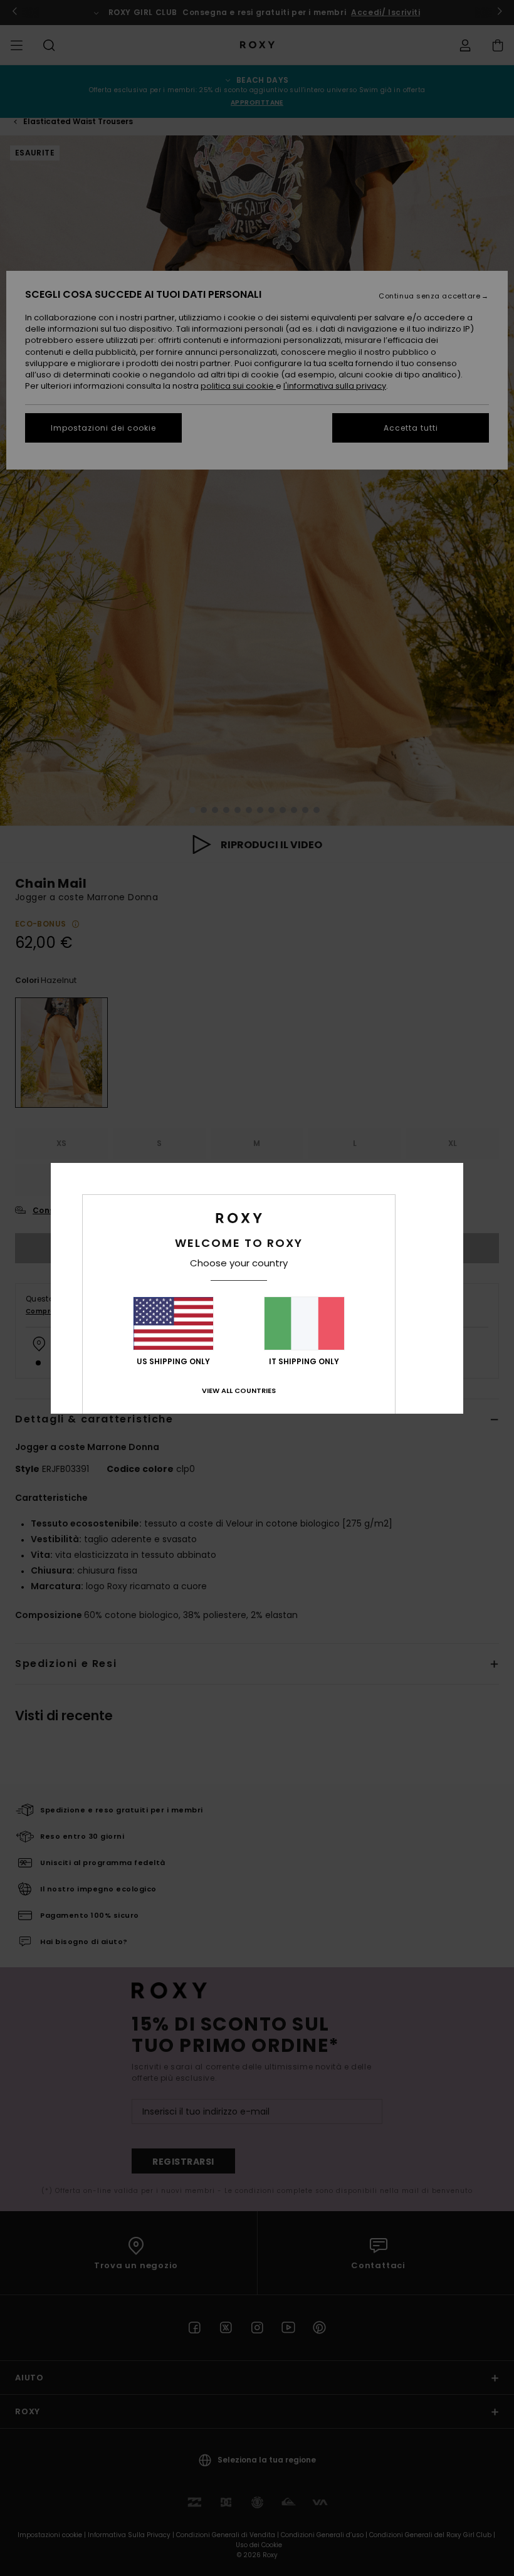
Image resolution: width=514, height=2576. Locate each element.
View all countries (239, 1391)
